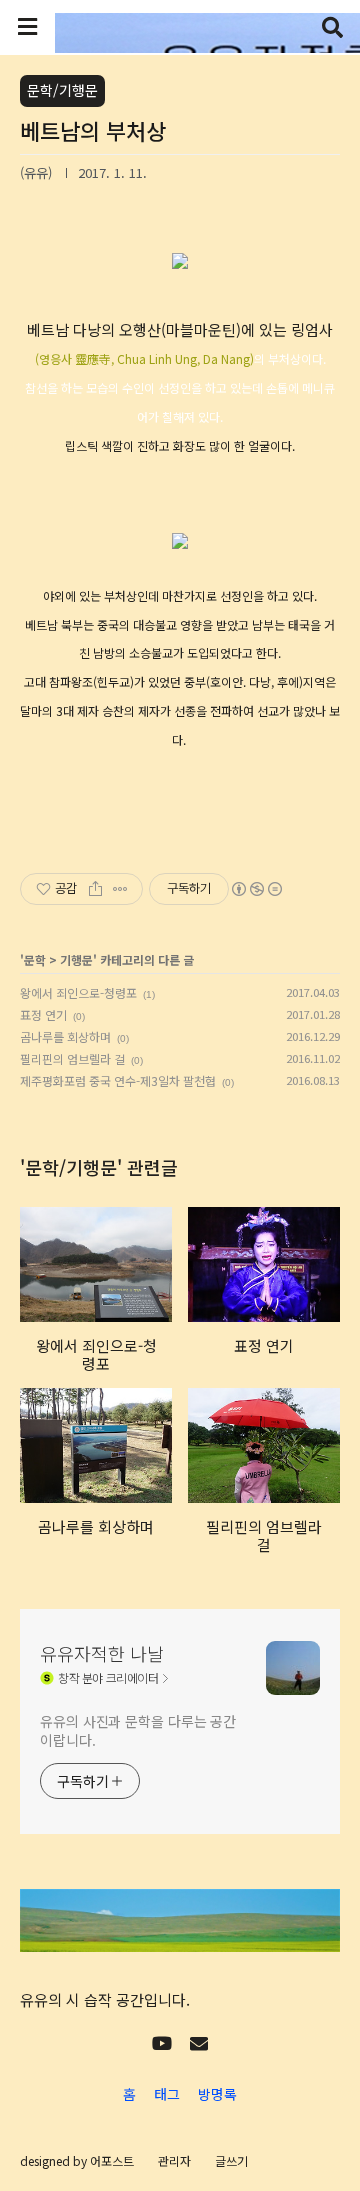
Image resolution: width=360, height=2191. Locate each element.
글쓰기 (231, 2160)
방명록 (217, 2094)
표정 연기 (43, 1014)
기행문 (76, 959)
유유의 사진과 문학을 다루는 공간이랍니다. (138, 1730)
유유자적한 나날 (102, 1653)
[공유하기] (95, 889)
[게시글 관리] (120, 889)
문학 (35, 959)
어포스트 (112, 2160)
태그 (167, 2094)
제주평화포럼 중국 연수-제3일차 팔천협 (118, 1080)
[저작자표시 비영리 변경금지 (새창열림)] (256, 889)
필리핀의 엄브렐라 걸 (72, 1058)
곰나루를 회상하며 (65, 1036)
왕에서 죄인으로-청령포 (78, 992)
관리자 (174, 2160)
